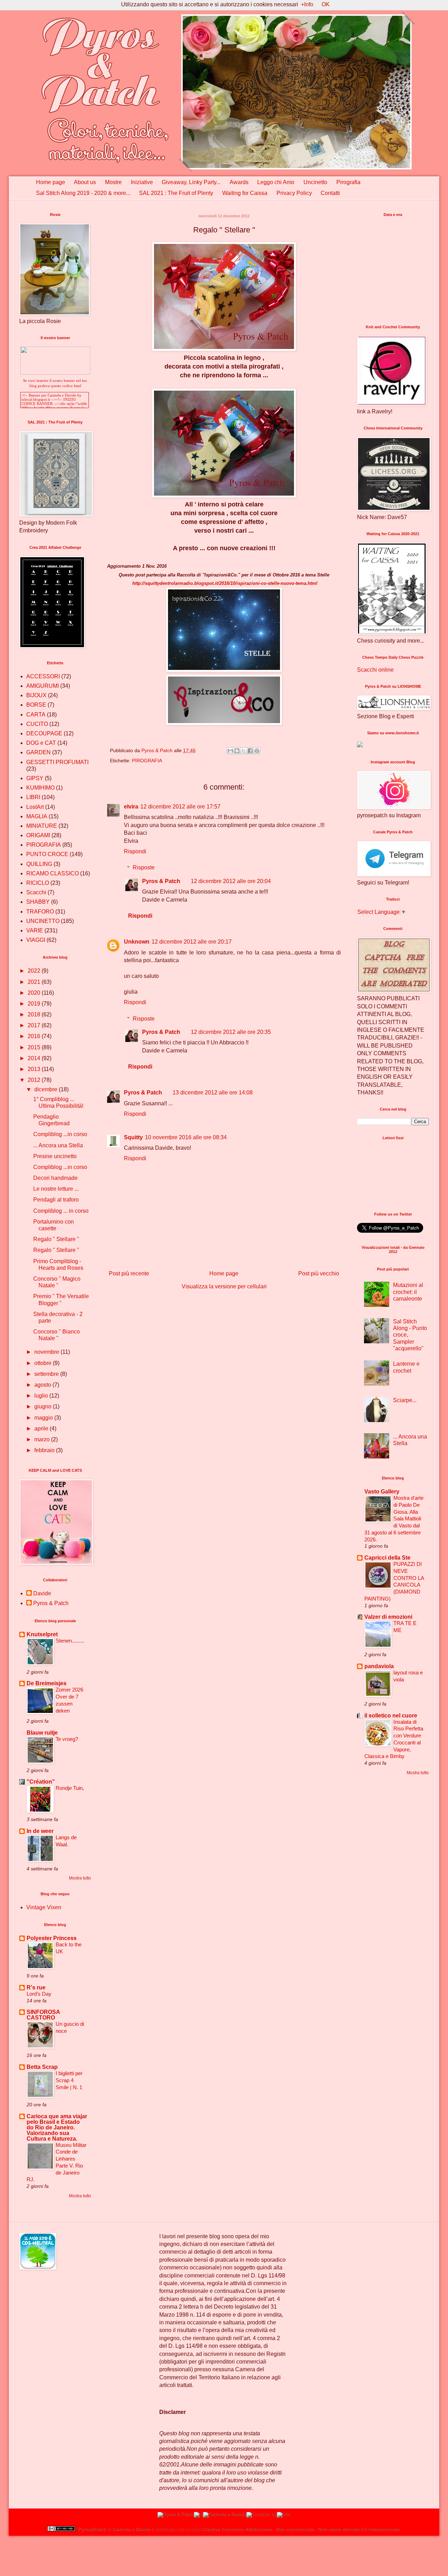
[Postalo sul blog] (237, 751)
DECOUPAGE (44, 733)
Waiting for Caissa (245, 193)
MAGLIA (37, 816)
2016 (35, 1036)
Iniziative (142, 182)
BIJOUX (36, 695)
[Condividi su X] (244, 751)
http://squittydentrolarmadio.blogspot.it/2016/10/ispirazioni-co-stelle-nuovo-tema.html (225, 583)
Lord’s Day (39, 1994)
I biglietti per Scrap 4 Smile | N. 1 (69, 2080)
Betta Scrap (42, 2067)
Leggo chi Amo (276, 182)
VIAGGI (36, 940)
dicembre (47, 1089)
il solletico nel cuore (391, 1716)
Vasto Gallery (382, 1492)
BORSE (36, 705)
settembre (47, 1374)
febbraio (45, 1450)
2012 (35, 1080)
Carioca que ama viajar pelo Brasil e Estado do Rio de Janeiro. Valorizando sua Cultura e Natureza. (57, 2127)
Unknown (137, 942)
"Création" (41, 1782)
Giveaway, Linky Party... (191, 182)
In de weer (40, 1831)
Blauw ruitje (42, 1733)
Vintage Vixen (44, 1907)
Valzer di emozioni (388, 1617)
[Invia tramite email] (230, 751)
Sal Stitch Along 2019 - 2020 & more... (83, 193)
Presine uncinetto (55, 1156)
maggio (44, 1418)
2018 (35, 1014)
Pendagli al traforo (56, 1200)
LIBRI (33, 797)
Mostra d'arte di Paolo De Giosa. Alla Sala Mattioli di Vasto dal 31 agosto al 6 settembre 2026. (394, 1519)
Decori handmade (55, 1178)
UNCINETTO (43, 921)
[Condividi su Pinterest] (257, 751)
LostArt (35, 807)
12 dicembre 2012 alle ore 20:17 (192, 942)
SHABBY (38, 902)
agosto (43, 1385)
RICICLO (38, 883)
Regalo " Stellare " (56, 1239)
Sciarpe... (405, 1400)
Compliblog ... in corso (61, 1211)
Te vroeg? (67, 1739)
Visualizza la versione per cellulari (224, 1286)
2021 (35, 982)
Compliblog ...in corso (60, 1134)
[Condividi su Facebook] (250, 751)
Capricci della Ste (387, 1558)
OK (326, 4)
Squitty (133, 1137)
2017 (35, 1025)
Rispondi (135, 851)
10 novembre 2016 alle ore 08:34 (186, 1137)
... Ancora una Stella (58, 1145)
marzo (43, 1439)
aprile (42, 1429)
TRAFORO (40, 912)
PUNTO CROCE (47, 854)
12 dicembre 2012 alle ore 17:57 (180, 807)
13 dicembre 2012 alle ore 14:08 (213, 1093)
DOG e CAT (41, 743)
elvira (131, 807)
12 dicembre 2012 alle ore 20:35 (231, 1032)
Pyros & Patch (161, 881)
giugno (44, 1406)
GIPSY (35, 778)
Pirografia (348, 182)
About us (85, 182)
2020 (35, 993)
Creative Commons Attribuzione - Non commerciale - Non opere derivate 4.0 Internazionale (301, 2530)
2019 (35, 1004)
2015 (35, 1047)
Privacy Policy (294, 193)
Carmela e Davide (132, 2530)
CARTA (36, 715)
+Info (307, 4)
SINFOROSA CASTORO (43, 2015)
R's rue (36, 1987)
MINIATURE (42, 826)
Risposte (144, 867)
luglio (42, 1396)
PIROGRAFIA (147, 761)
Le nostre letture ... (56, 1189)
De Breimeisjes (47, 1683)
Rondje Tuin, (70, 1788)
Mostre (113, 182)
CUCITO (37, 724)
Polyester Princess (52, 1938)
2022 (35, 971)
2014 (35, 1058)
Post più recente (129, 1273)
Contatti (330, 193)
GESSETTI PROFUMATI (57, 762)
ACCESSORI (43, 676)
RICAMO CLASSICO (52, 873)
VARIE (35, 930)
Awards (239, 182)
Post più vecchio (319, 1273)
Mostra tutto (80, 1878)
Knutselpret (42, 1634)
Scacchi (36, 892)
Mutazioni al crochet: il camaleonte (408, 1292)
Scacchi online (375, 670)
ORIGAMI (38, 835)
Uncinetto (315, 182)
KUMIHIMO (40, 788)
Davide (42, 1593)
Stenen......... (70, 1641)
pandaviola (379, 1666)
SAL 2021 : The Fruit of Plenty (176, 193)
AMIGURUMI (43, 686)
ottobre (44, 1363)
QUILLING (39, 864)
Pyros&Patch (92, 2530)
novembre (47, 1352)
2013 (35, 1069)
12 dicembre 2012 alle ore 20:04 (231, 881)
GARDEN (38, 752)
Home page (51, 182)
